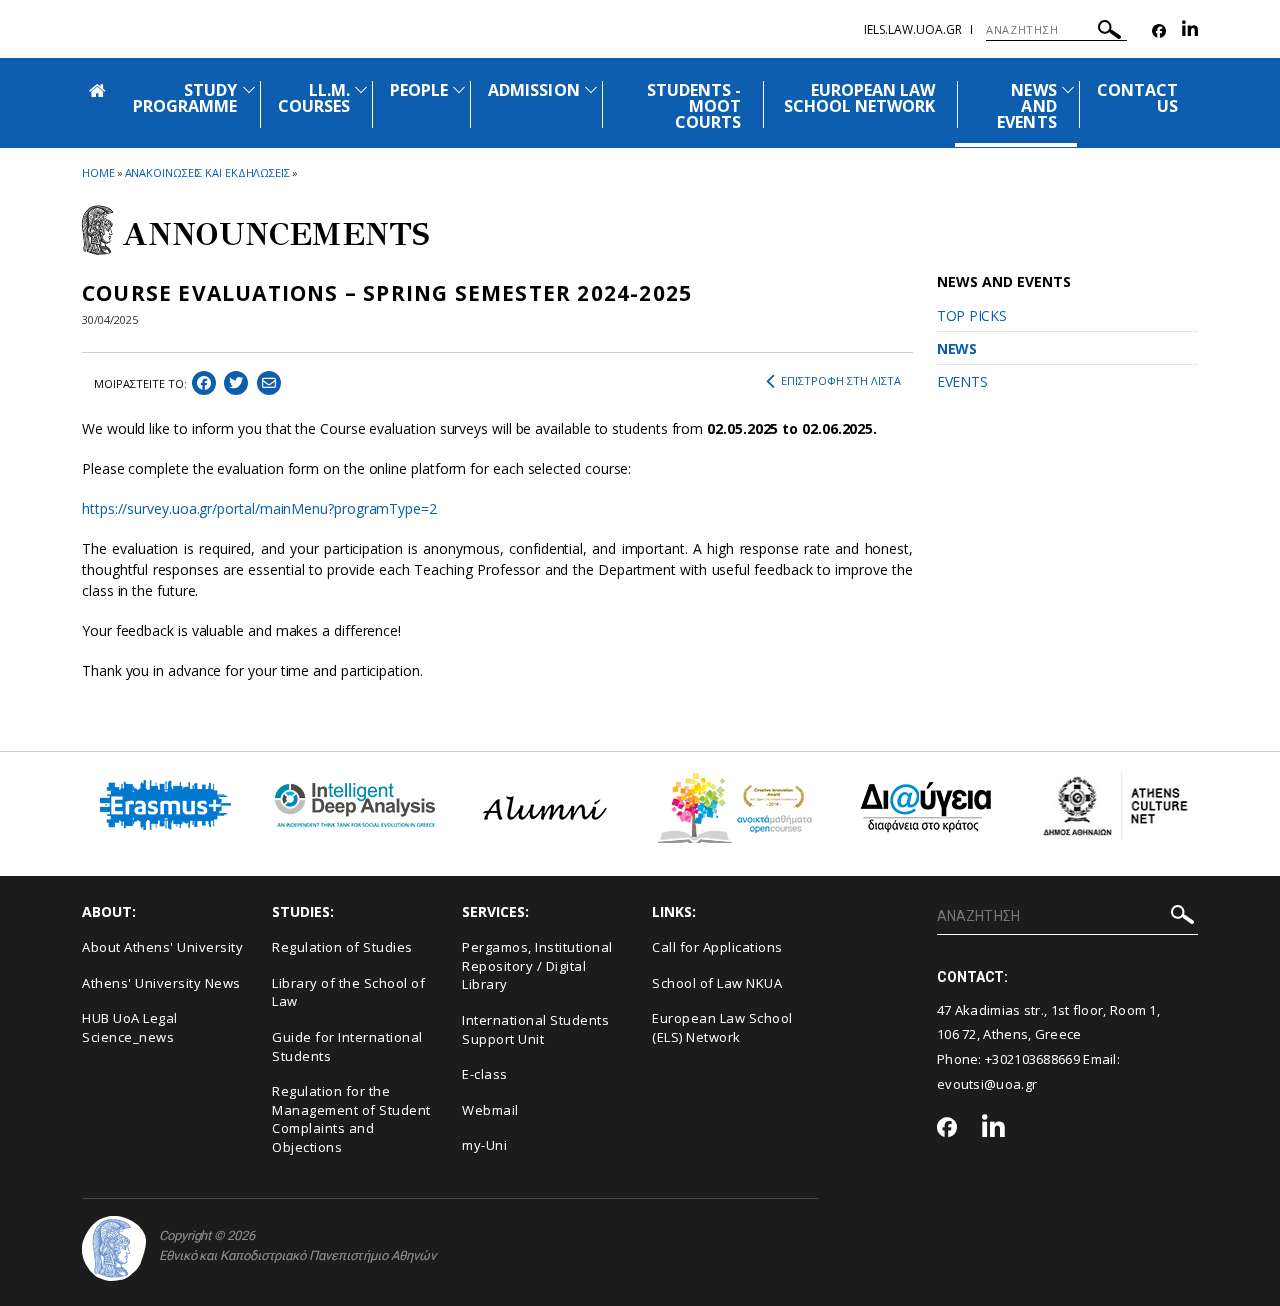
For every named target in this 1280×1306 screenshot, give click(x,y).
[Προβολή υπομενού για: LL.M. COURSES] (361, 89)
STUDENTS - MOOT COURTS (694, 106)
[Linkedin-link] (1190, 31)
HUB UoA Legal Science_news (130, 1027)
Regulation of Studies (342, 947)
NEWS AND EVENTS (1026, 106)
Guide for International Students (347, 1046)
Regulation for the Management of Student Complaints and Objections (351, 1119)
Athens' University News (161, 983)
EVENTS (962, 381)
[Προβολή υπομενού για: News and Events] (1068, 89)
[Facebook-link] (1159, 31)
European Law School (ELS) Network (722, 1027)
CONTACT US (1137, 98)
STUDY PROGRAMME (185, 98)
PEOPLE (419, 90)
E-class (485, 1074)
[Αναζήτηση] (1109, 32)
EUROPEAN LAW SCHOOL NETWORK (860, 98)
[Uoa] (114, 1248)
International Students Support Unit (535, 1029)
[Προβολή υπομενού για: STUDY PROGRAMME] (249, 89)
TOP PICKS (971, 315)
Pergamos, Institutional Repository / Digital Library (537, 965)
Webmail (490, 1110)
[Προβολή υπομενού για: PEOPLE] (459, 89)
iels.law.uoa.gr (913, 29)
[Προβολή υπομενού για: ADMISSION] (591, 89)
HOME (98, 172)
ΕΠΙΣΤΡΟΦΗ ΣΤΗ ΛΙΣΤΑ (841, 380)
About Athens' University (162, 947)
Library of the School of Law (348, 992)
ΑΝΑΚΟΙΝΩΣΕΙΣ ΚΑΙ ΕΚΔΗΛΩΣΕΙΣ (207, 172)
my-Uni (484, 1145)
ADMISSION (533, 90)
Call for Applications (717, 947)
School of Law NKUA (717, 983)
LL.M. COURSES (314, 98)
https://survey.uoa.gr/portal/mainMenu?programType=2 (259, 508)
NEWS (957, 348)
